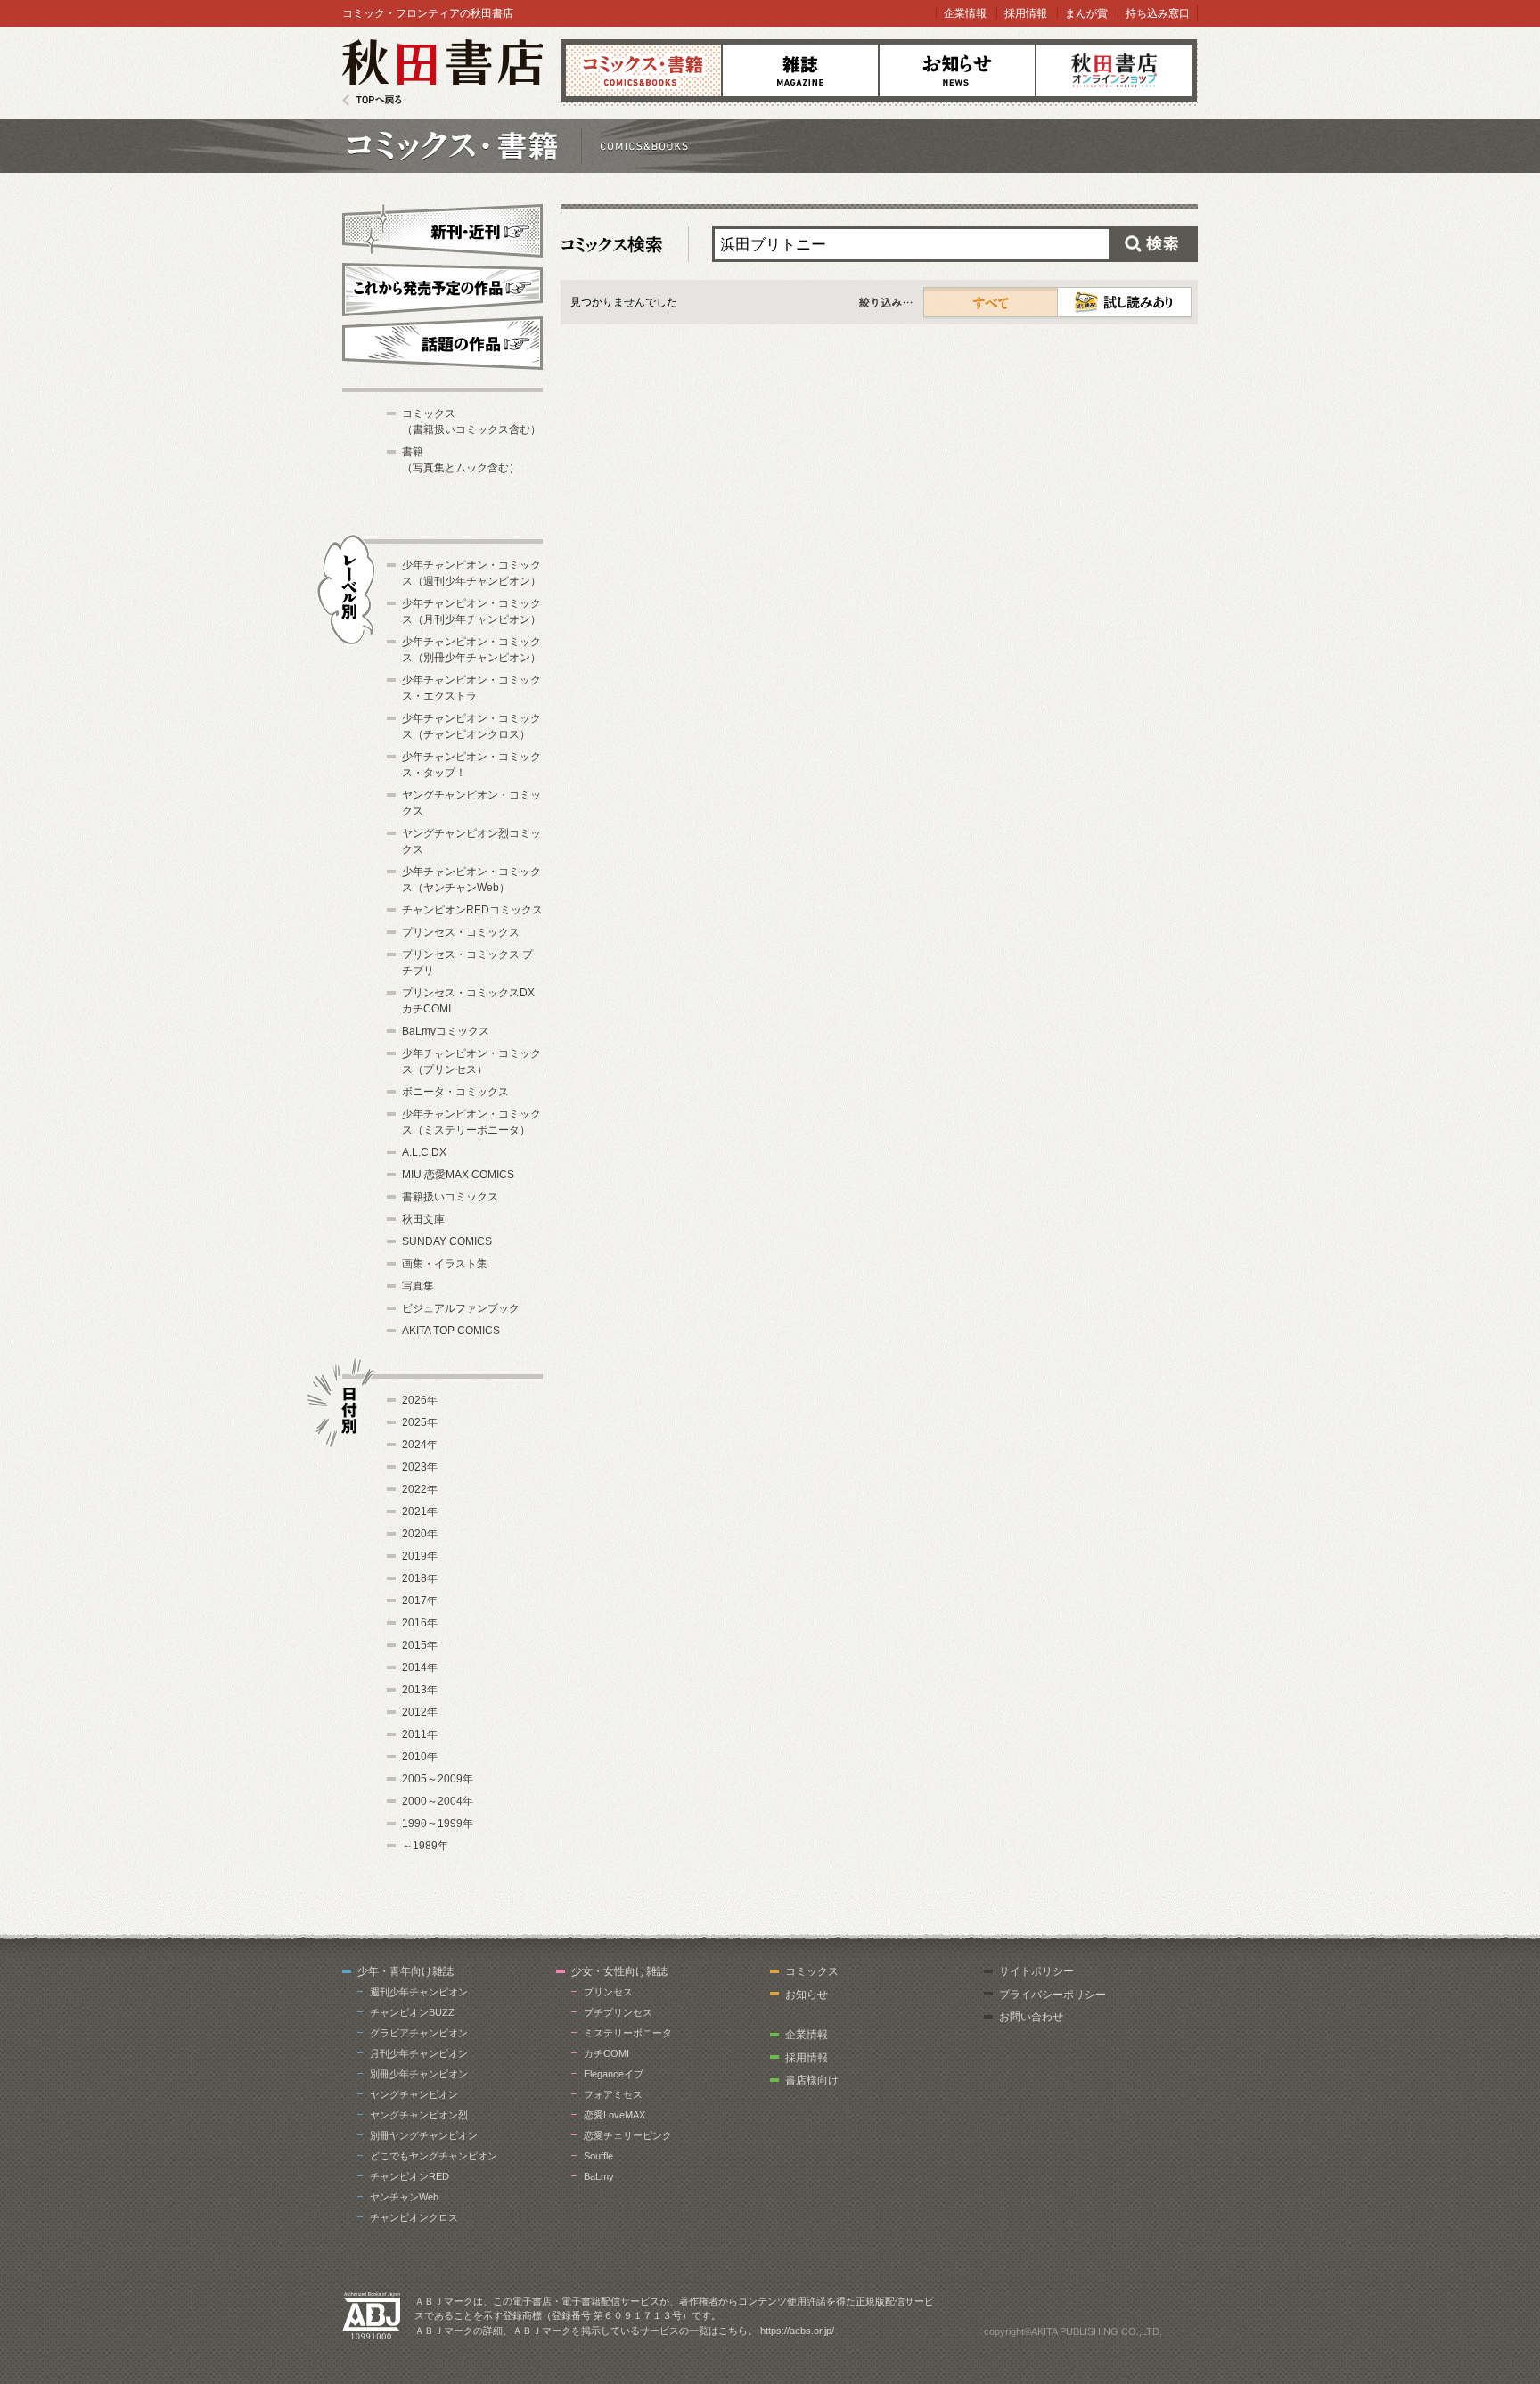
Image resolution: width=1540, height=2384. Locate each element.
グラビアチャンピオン (419, 2033)
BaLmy (599, 2176)
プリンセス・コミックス (461, 932)
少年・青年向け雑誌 (405, 1971)
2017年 (420, 1601)
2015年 (420, 1645)
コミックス (643, 70)
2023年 (420, 1467)
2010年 (420, 1757)
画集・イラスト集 (445, 1264)
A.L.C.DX (424, 1152)
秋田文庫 (423, 1219)
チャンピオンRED (410, 2176)
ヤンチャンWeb (404, 2197)
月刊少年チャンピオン (419, 2053)
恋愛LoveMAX (614, 2115)
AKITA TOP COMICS (451, 1331)
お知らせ (957, 70)
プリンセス (608, 1992)
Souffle (598, 2156)
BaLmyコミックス (446, 1031)
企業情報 (965, 13)
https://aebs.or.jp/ (797, 2331)
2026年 (420, 1400)
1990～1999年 (438, 1823)
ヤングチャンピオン (414, 2094)
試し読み (1124, 302)
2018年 (420, 1578)
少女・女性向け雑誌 (619, 1971)
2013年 (420, 1690)
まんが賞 (1086, 13)
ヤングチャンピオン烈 (419, 2115)
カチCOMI (606, 2053)
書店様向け (812, 2080)
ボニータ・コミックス (455, 1092)
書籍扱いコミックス (450, 1197)
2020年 (420, 1534)
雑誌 (800, 70)
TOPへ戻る (372, 100)
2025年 (420, 1422)
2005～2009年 (438, 1779)
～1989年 (425, 1846)
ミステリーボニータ (628, 2033)
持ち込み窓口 (1158, 13)
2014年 (420, 1667)
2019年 (420, 1556)
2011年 (420, 1734)
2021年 (420, 1512)
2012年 (420, 1712)
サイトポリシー (1036, 1971)
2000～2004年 (438, 1801)
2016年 (420, 1623)
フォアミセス (613, 2094)
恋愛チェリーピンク (628, 2135)
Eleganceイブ (614, 2074)
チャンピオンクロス (414, 2217)
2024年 (420, 1445)
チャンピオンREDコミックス (472, 910)
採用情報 (1026, 13)
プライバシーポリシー (1053, 1995)
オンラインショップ (1114, 70)
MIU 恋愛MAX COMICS (458, 1175)
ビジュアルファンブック (461, 1308)
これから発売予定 (442, 287)
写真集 (418, 1286)
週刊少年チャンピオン (419, 1992)
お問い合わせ (1031, 2017)
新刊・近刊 (442, 228)
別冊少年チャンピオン (419, 2074)
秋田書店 (442, 73)
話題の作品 (442, 343)
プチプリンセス (618, 2012)
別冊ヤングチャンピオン (424, 2135)
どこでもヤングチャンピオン (434, 2156)
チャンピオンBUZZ (412, 2012)
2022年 (420, 1489)
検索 (1153, 244)
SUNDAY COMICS (447, 1241)
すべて (991, 302)
